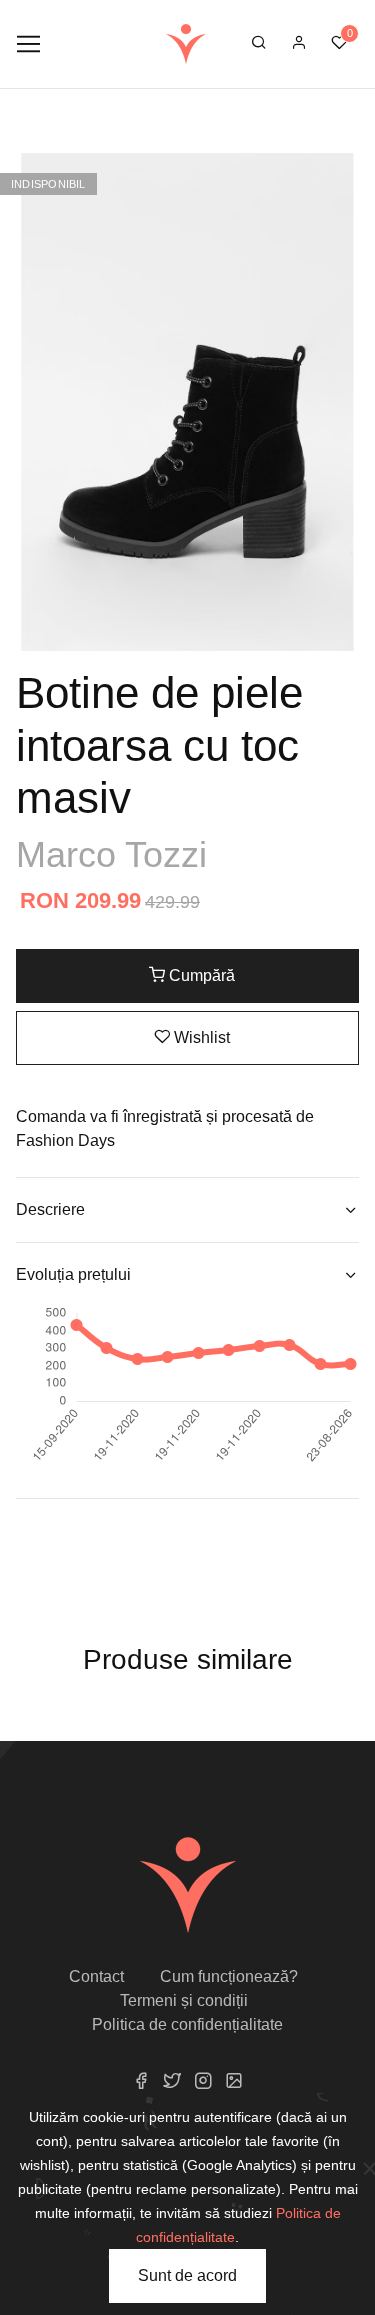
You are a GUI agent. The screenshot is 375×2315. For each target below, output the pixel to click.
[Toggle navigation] (28, 44)
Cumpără (200, 975)
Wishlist (200, 1037)
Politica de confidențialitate (187, 2024)
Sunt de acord (187, 2275)
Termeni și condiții (184, 2000)
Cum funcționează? (229, 1976)
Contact (96, 1976)
